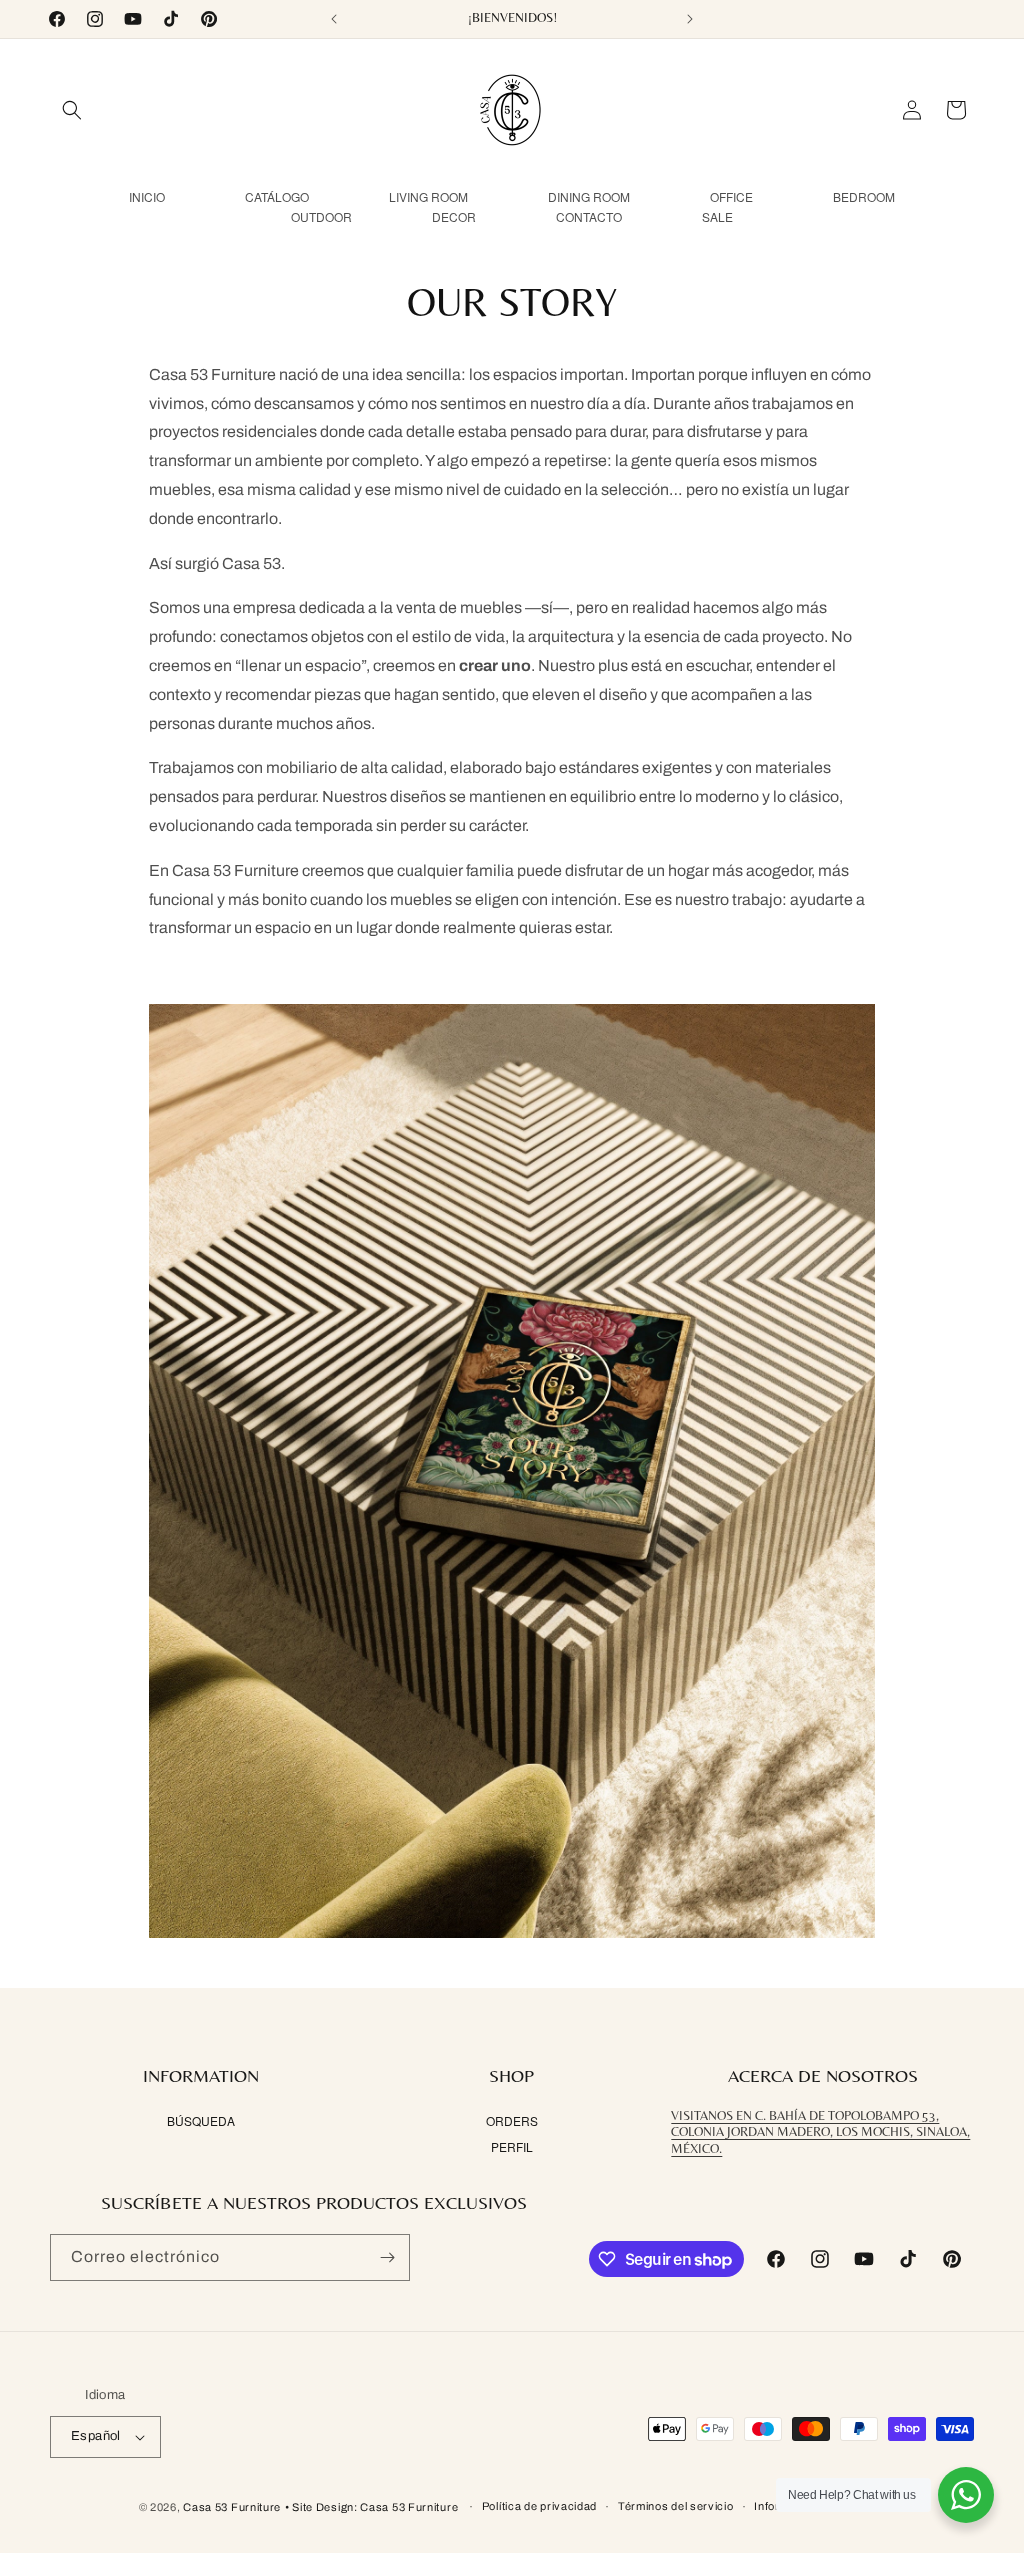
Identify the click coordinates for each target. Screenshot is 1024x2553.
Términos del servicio (676, 2506)
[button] (72, 110)
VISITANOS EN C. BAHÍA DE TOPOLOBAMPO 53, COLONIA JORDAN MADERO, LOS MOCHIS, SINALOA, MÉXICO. (820, 2132)
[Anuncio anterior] (334, 19)
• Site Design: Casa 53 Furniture (373, 2507)
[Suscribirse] (387, 2257)
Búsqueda (201, 2120)
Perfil (512, 2146)
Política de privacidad (539, 2506)
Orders (512, 2120)
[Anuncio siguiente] (690, 19)
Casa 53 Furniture (232, 2507)
